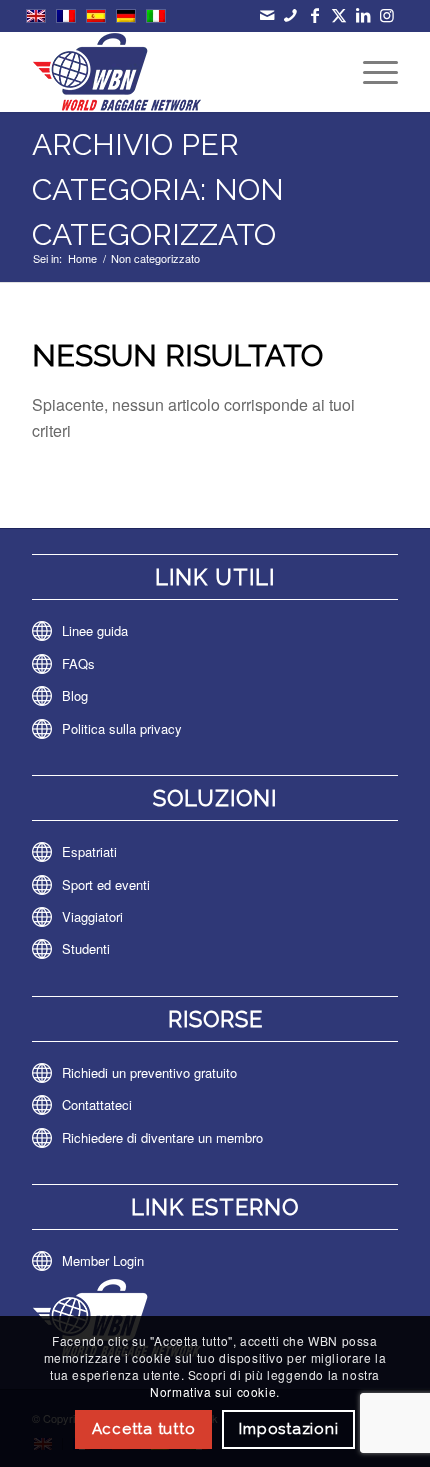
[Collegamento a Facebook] (314, 15)
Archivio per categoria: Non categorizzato (158, 189)
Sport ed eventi (106, 884)
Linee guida (95, 630)
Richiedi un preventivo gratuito (149, 1072)
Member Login (103, 1260)
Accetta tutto (144, 1429)
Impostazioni (288, 1429)
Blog (75, 695)
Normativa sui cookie (213, 1391)
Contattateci (97, 1104)
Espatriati (89, 851)
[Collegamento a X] (338, 15)
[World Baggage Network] (178, 72)
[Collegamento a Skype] (290, 15)
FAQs (78, 663)
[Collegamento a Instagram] (386, 15)
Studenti (86, 948)
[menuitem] (370, 72)
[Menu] (370, 72)
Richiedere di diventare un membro (162, 1137)
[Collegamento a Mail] (266, 15)
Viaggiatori (92, 916)
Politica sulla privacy (122, 728)
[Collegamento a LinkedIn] (362, 15)
